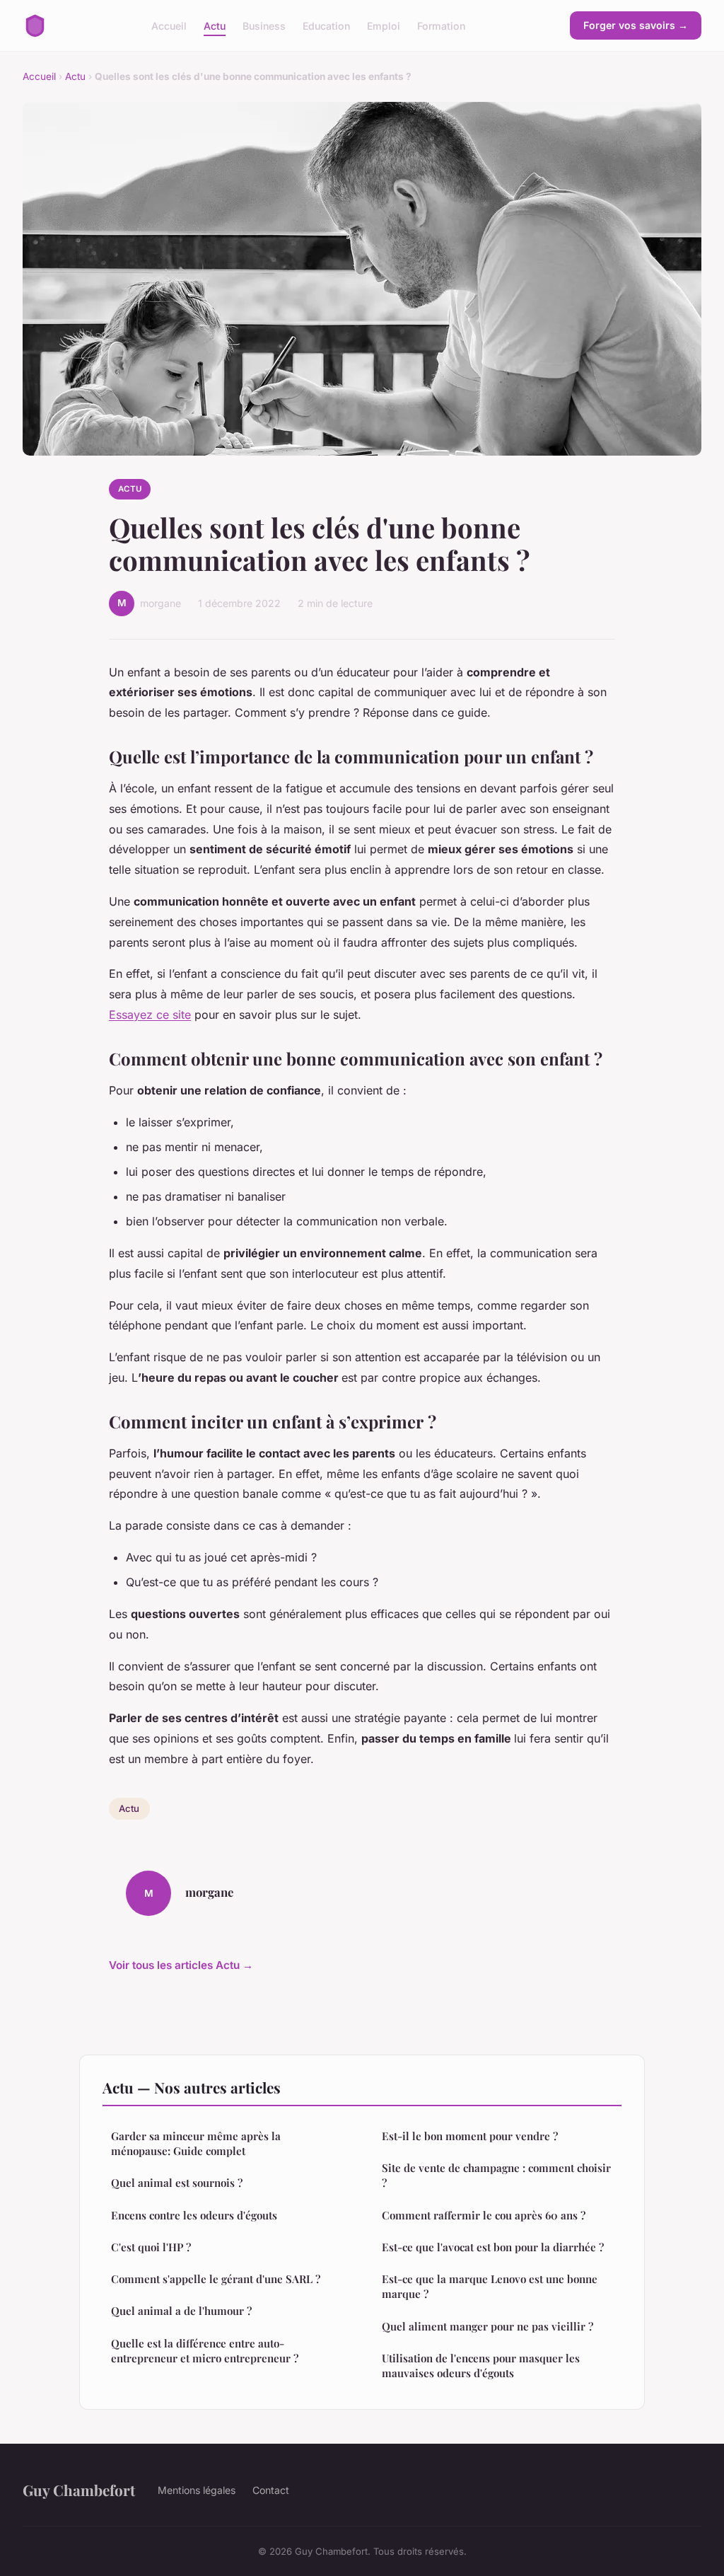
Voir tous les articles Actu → (181, 1965)
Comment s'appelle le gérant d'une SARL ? (216, 2279)
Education (326, 25)
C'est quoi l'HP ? (151, 2247)
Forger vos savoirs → (636, 25)
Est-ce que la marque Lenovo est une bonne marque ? (490, 2286)
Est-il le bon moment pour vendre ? (470, 2136)
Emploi (384, 25)
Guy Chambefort (79, 2490)
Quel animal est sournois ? (177, 2183)
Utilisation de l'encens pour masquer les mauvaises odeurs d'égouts (481, 2366)
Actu (215, 25)
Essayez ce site (150, 1015)
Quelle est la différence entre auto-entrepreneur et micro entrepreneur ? (205, 2351)
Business (264, 25)
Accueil (169, 25)
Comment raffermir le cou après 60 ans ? (484, 2215)
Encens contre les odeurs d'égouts (194, 2215)
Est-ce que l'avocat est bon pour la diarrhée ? (493, 2247)
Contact (271, 2490)
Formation (441, 25)
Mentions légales (197, 2490)
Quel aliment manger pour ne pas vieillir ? (487, 2326)
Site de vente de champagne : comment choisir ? (496, 2175)
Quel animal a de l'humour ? (181, 2311)
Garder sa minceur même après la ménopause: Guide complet (196, 2143)
